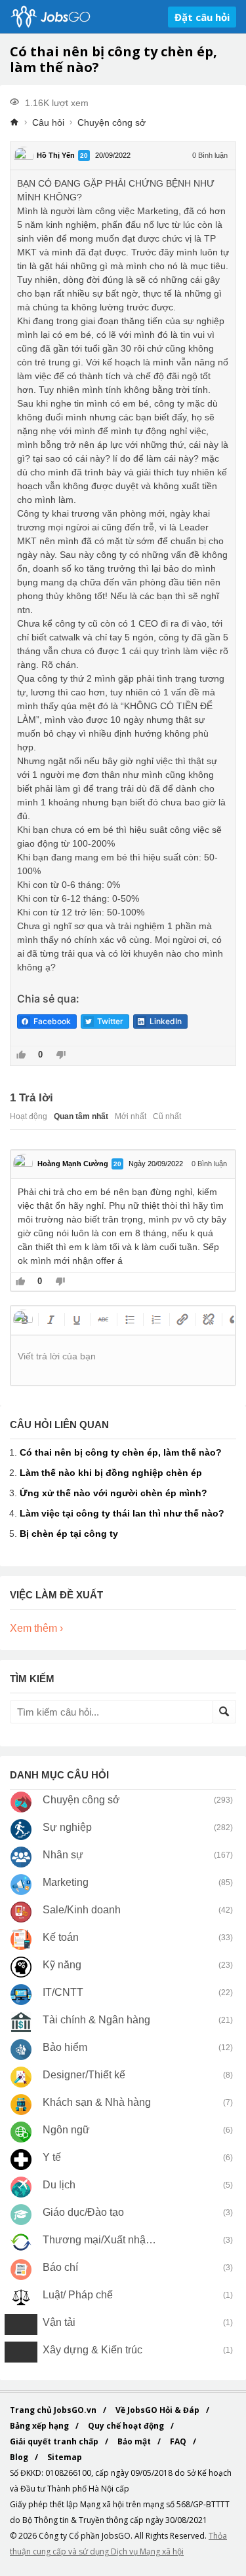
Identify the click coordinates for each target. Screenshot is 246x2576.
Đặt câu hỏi (202, 17)
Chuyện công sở (112, 122)
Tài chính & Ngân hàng (96, 2020)
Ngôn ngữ (66, 2130)
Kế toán (61, 1937)
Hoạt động (29, 1116)
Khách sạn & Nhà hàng (97, 2102)
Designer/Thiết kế (84, 2075)
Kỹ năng (62, 1965)
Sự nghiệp (67, 1827)
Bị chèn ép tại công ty (69, 1534)
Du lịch (59, 2185)
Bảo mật (135, 2441)
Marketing (66, 1882)
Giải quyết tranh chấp (55, 2441)
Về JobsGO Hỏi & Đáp (158, 2410)
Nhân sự (63, 1855)
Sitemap (65, 2457)
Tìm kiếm (224, 1712)
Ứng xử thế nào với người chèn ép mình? (113, 1493)
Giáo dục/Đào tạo (83, 2212)
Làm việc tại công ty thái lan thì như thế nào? (122, 1513)
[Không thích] (61, 1056)
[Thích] (21, 1056)
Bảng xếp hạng (40, 2426)
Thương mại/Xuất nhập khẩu (100, 2240)
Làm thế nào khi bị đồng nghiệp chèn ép (111, 1473)
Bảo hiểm (65, 2047)
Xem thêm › (36, 1628)
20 (84, 156)
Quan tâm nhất (81, 1116)
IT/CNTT (63, 1992)
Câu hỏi (48, 122)
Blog (20, 2457)
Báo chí (60, 2267)
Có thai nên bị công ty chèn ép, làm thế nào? (121, 1452)
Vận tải (59, 2322)
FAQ (179, 2441)
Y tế (52, 2157)
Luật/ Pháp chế (78, 2295)
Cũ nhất (167, 1116)
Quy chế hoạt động (127, 2426)
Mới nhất (131, 1116)
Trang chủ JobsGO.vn (54, 2410)
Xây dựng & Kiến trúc (92, 2350)
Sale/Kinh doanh (82, 1910)
